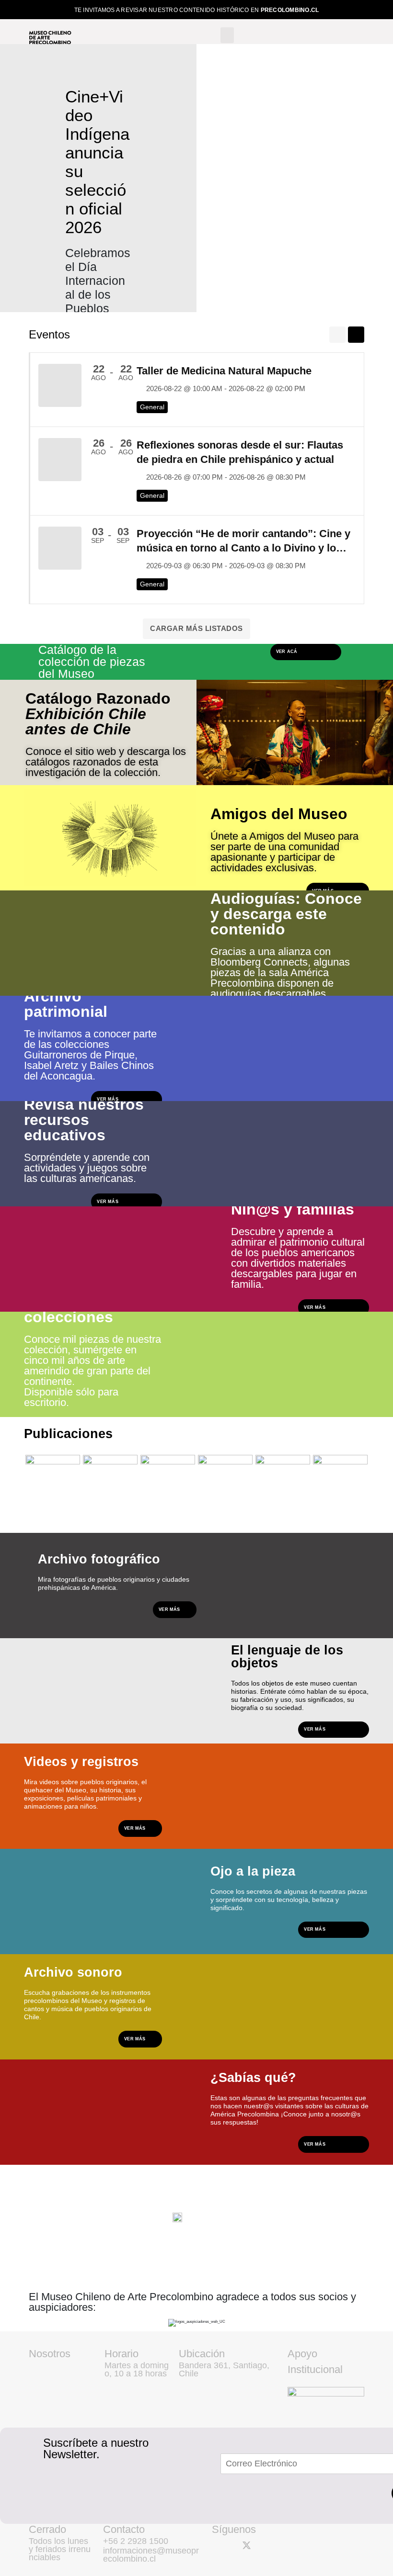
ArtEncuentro (168, 1511)
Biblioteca (278, 1511)
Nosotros (50, 2354)
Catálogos (106, 1511)
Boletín (216, 1511)
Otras (328, 1511)
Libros (42, 1511)
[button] (227, 35)
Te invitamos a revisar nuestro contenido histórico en (197, 10)
